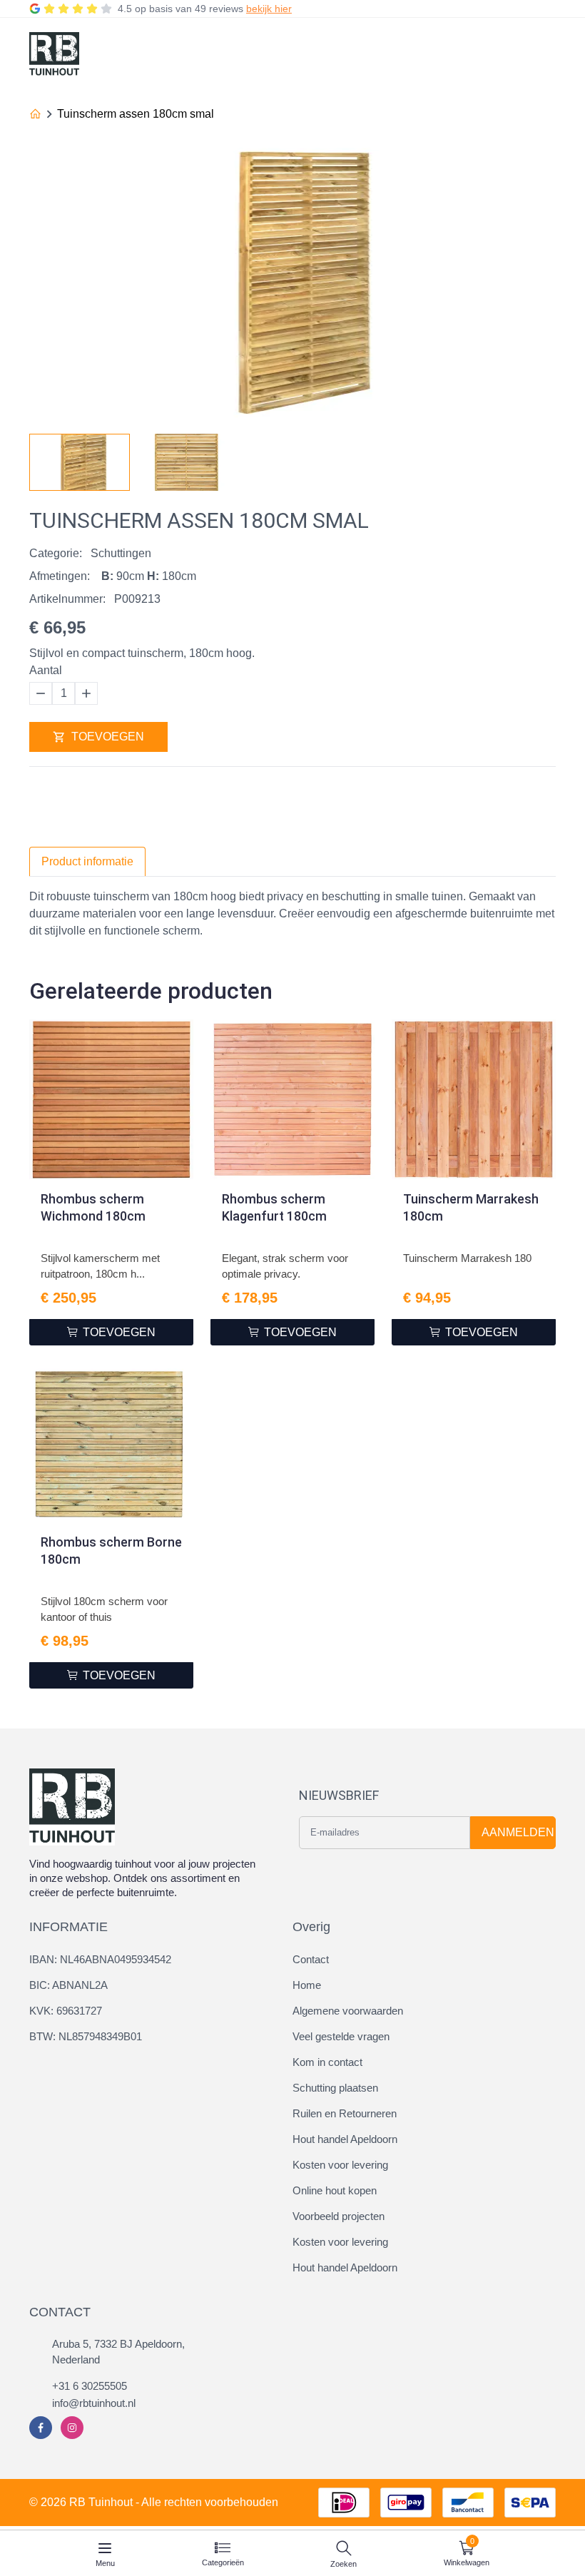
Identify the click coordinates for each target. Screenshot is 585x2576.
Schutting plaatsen (335, 2088)
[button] (544, 458)
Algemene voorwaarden (348, 2011)
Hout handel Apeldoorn (345, 2139)
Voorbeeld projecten (339, 2216)
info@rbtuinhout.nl (94, 2403)
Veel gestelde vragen (341, 2036)
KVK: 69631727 (66, 2011)
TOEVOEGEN (108, 737)
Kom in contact (327, 2062)
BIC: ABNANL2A (68, 1985)
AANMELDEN (518, 1832)
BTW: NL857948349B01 (86, 2036)
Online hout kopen (335, 2190)
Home (307, 1985)
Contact (311, 1959)
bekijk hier (269, 9)
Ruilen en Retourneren (345, 2113)
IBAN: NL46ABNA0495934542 (100, 1959)
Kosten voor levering (340, 2165)
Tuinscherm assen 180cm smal (136, 114)
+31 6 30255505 (90, 2386)
